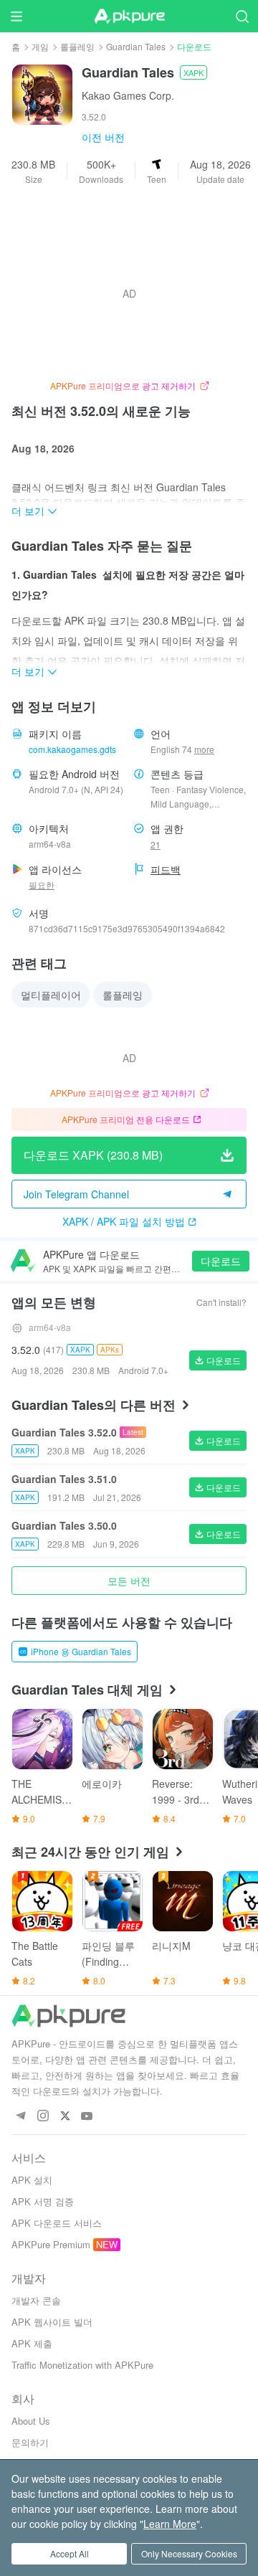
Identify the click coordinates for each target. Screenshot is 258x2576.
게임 (40, 46)
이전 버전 (103, 137)
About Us (31, 2421)
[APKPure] (129, 16)
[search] (242, 16)
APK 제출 (32, 2343)
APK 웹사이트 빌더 (52, 2322)
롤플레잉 (77, 46)
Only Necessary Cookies (189, 2553)
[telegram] (20, 2117)
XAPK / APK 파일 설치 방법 (124, 1221)
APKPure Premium (51, 2244)
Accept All (70, 2553)
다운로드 (221, 1261)
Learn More (170, 2524)
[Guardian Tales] (42, 93)
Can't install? (221, 1302)
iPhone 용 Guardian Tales (81, 1651)
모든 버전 (129, 1581)
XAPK (193, 72)
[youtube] (87, 2117)
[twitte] (65, 2117)
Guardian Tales (136, 46)
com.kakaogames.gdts (72, 749)
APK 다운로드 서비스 (57, 2223)
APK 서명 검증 (43, 2201)
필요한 (42, 885)
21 (156, 844)
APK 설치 (32, 2180)
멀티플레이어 (51, 995)
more (204, 749)
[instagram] (43, 2117)
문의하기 (30, 2442)
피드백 (166, 869)
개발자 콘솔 (36, 2300)
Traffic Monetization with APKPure (82, 2365)
